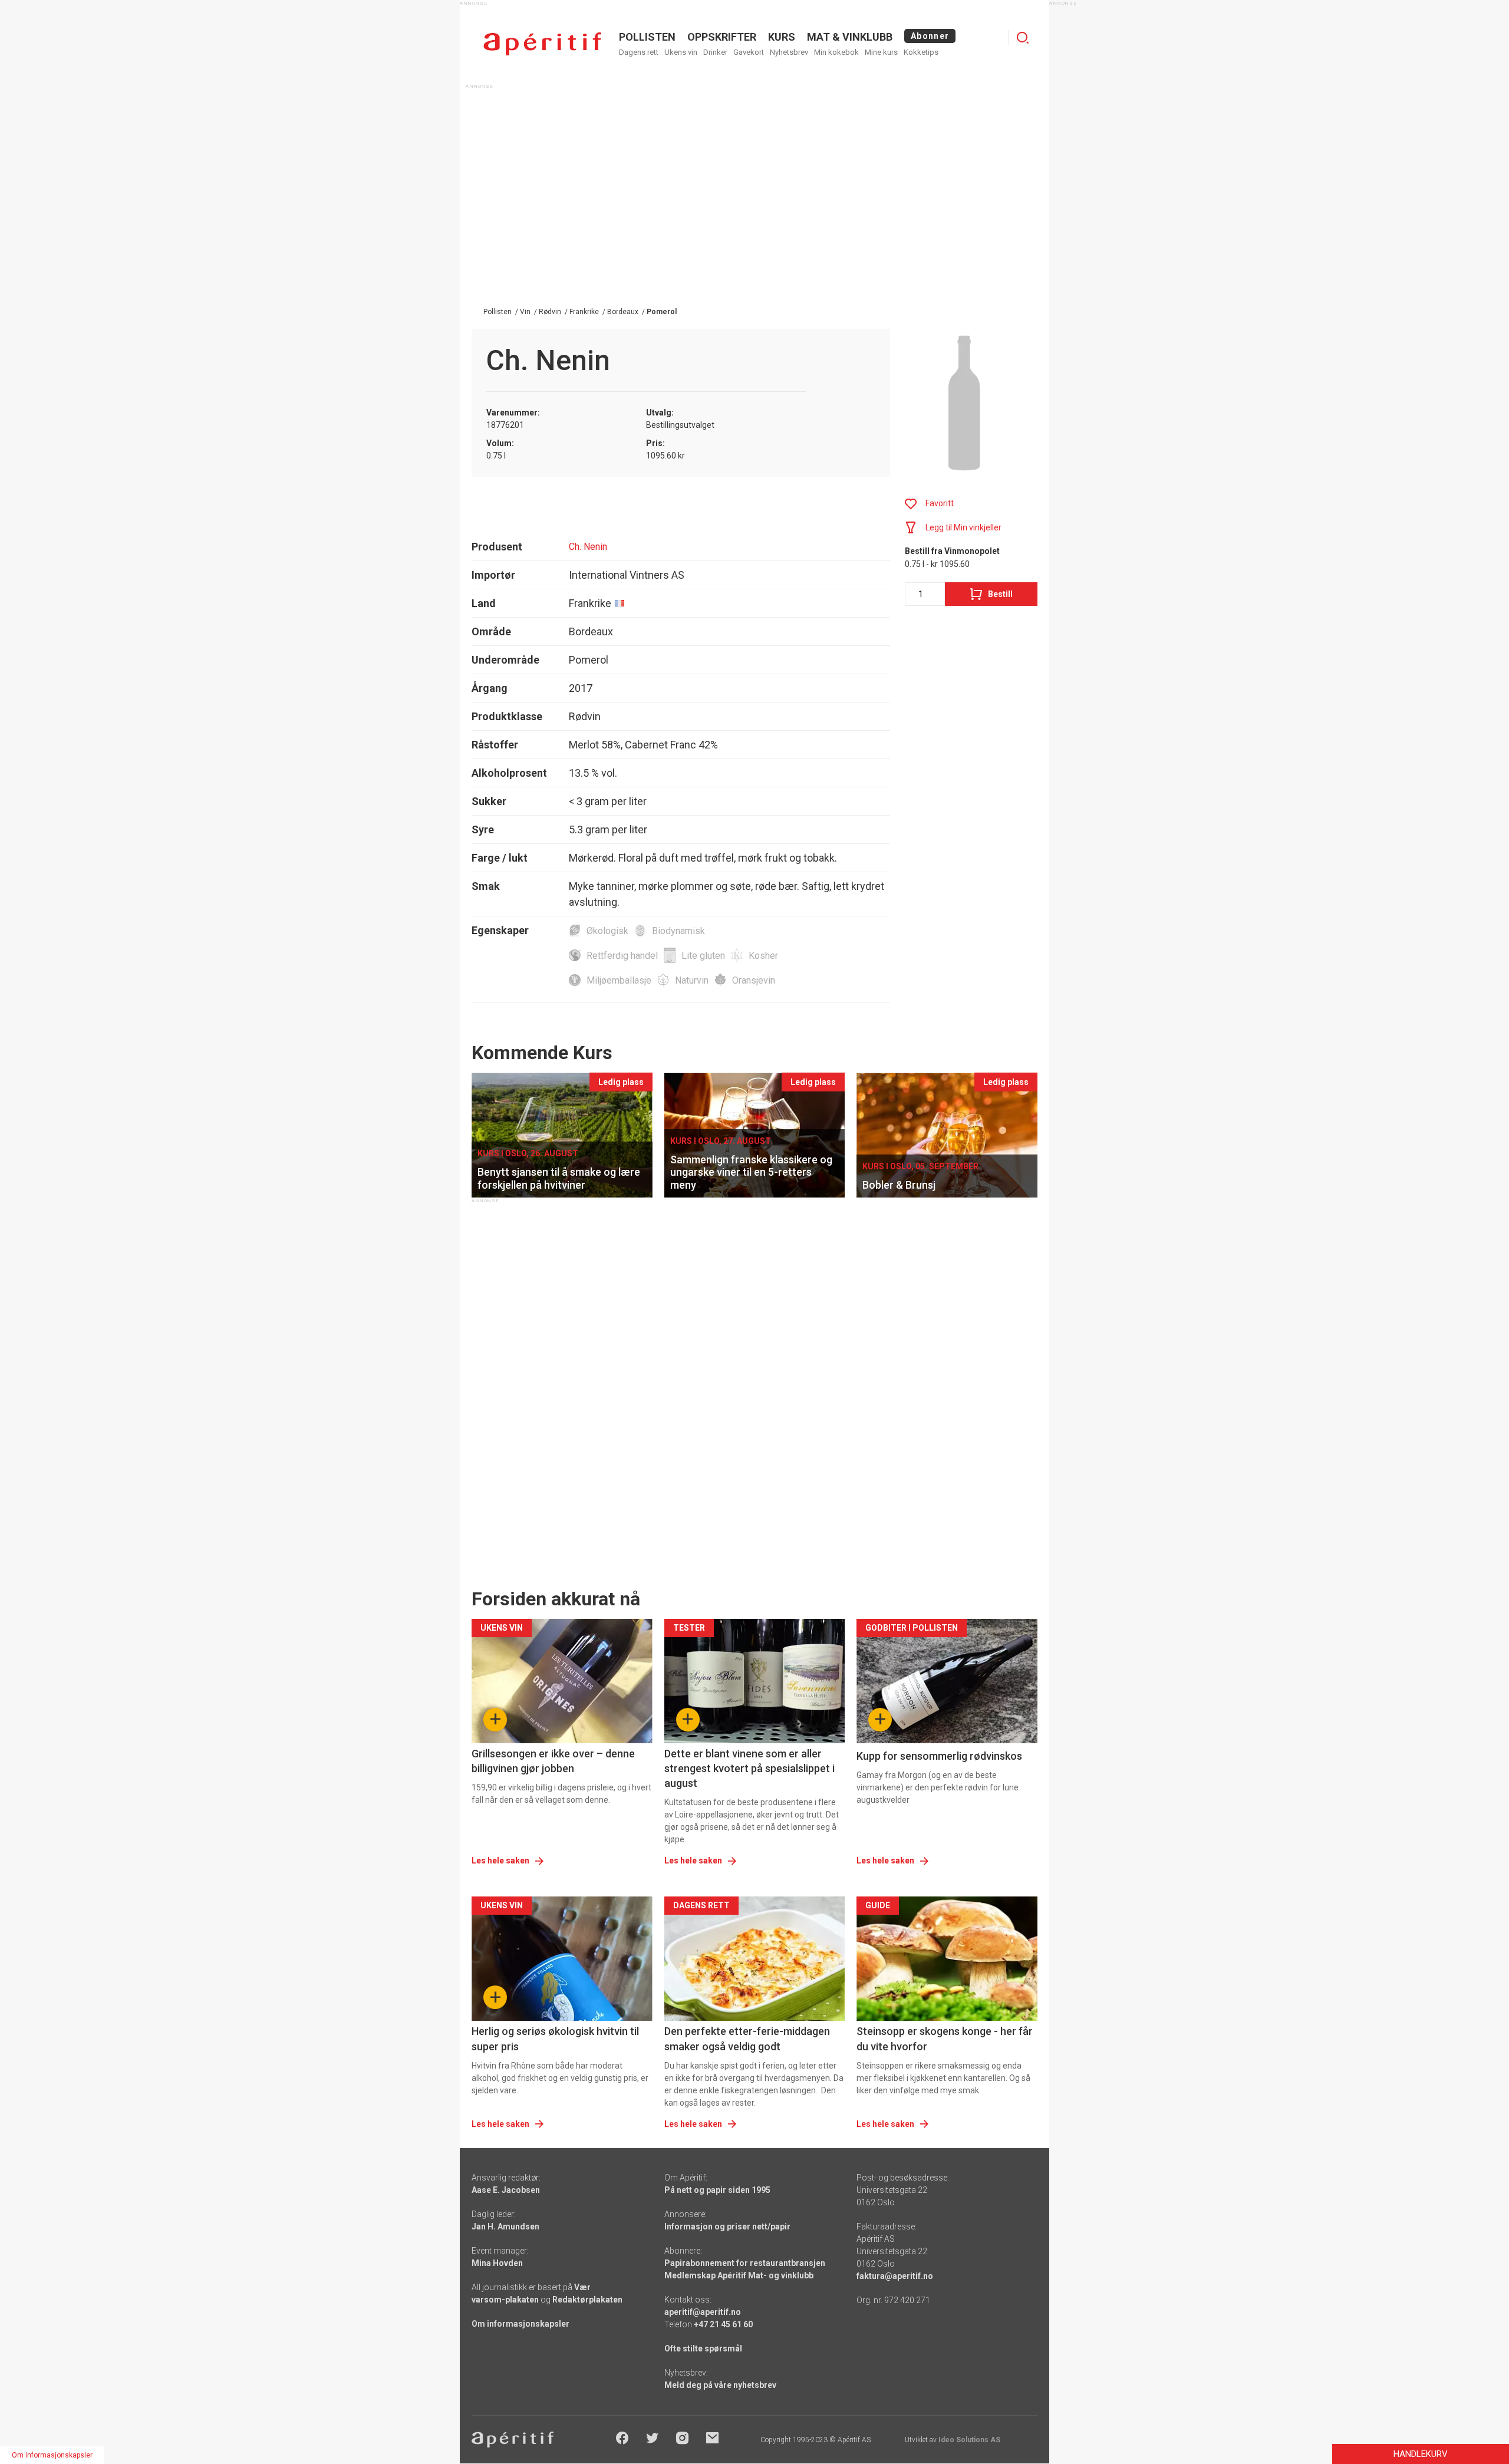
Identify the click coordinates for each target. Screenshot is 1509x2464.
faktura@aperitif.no (895, 2276)
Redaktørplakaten (587, 2300)
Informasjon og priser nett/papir (727, 2226)
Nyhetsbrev (789, 52)
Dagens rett (639, 52)
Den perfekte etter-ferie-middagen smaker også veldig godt (747, 2039)
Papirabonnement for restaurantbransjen (745, 2263)
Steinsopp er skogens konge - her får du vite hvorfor (945, 2039)
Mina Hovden (497, 2263)
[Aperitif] (542, 44)
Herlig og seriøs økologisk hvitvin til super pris (555, 2039)
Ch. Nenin (588, 547)
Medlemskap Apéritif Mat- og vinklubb (739, 2275)
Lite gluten (703, 956)
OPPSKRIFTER (722, 37)
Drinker (715, 52)
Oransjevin (754, 980)
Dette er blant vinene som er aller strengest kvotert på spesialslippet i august (749, 1768)
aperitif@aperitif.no (703, 2312)
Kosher (763, 956)
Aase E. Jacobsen (506, 2190)
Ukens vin (681, 52)
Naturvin (692, 980)
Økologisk (607, 931)
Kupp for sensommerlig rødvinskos (939, 1756)
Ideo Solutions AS (969, 2440)
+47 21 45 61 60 (723, 2324)
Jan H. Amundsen (505, 2226)
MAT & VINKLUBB (850, 37)
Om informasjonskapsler (520, 2324)
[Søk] (1023, 38)
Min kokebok (836, 52)
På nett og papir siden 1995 (717, 2190)
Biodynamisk (678, 931)
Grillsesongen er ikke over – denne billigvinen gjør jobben (553, 1761)
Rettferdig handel (622, 956)
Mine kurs (881, 52)
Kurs (782, 37)
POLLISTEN (647, 37)
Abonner (930, 36)
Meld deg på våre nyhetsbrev (720, 2385)
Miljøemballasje (619, 980)
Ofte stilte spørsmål (703, 2348)
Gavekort (749, 52)
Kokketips (921, 52)
